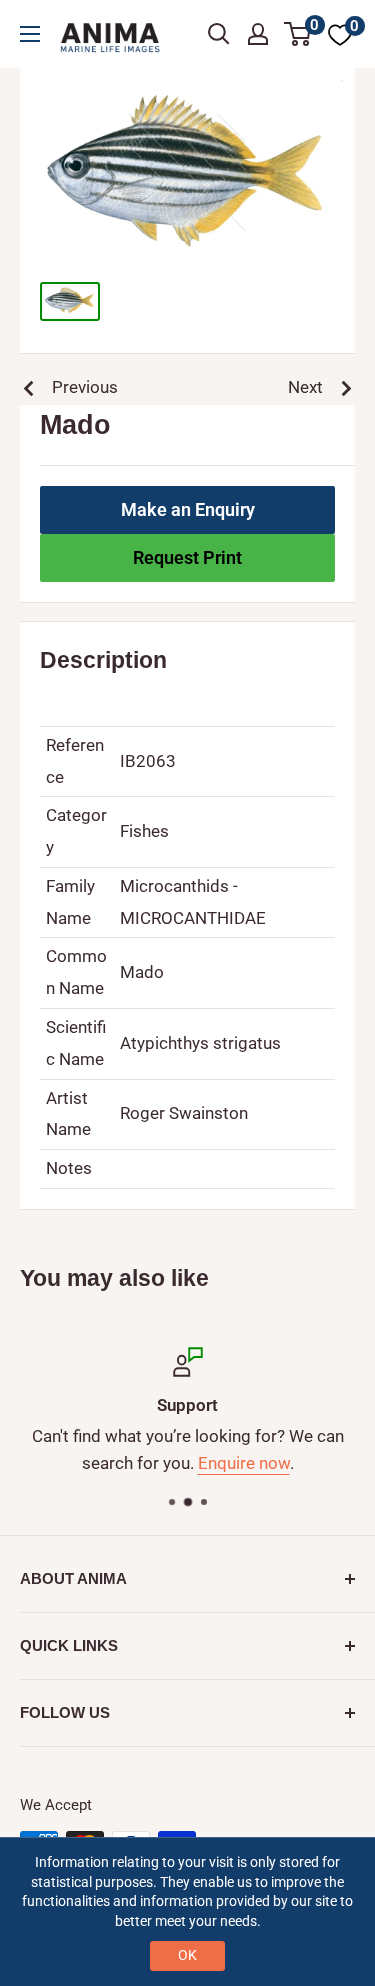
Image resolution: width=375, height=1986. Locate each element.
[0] (298, 34)
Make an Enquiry (188, 509)
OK (187, 1955)
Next (305, 387)
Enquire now (244, 1463)
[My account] (258, 34)
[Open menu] (30, 34)
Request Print (187, 557)
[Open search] (219, 34)
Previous (85, 387)
